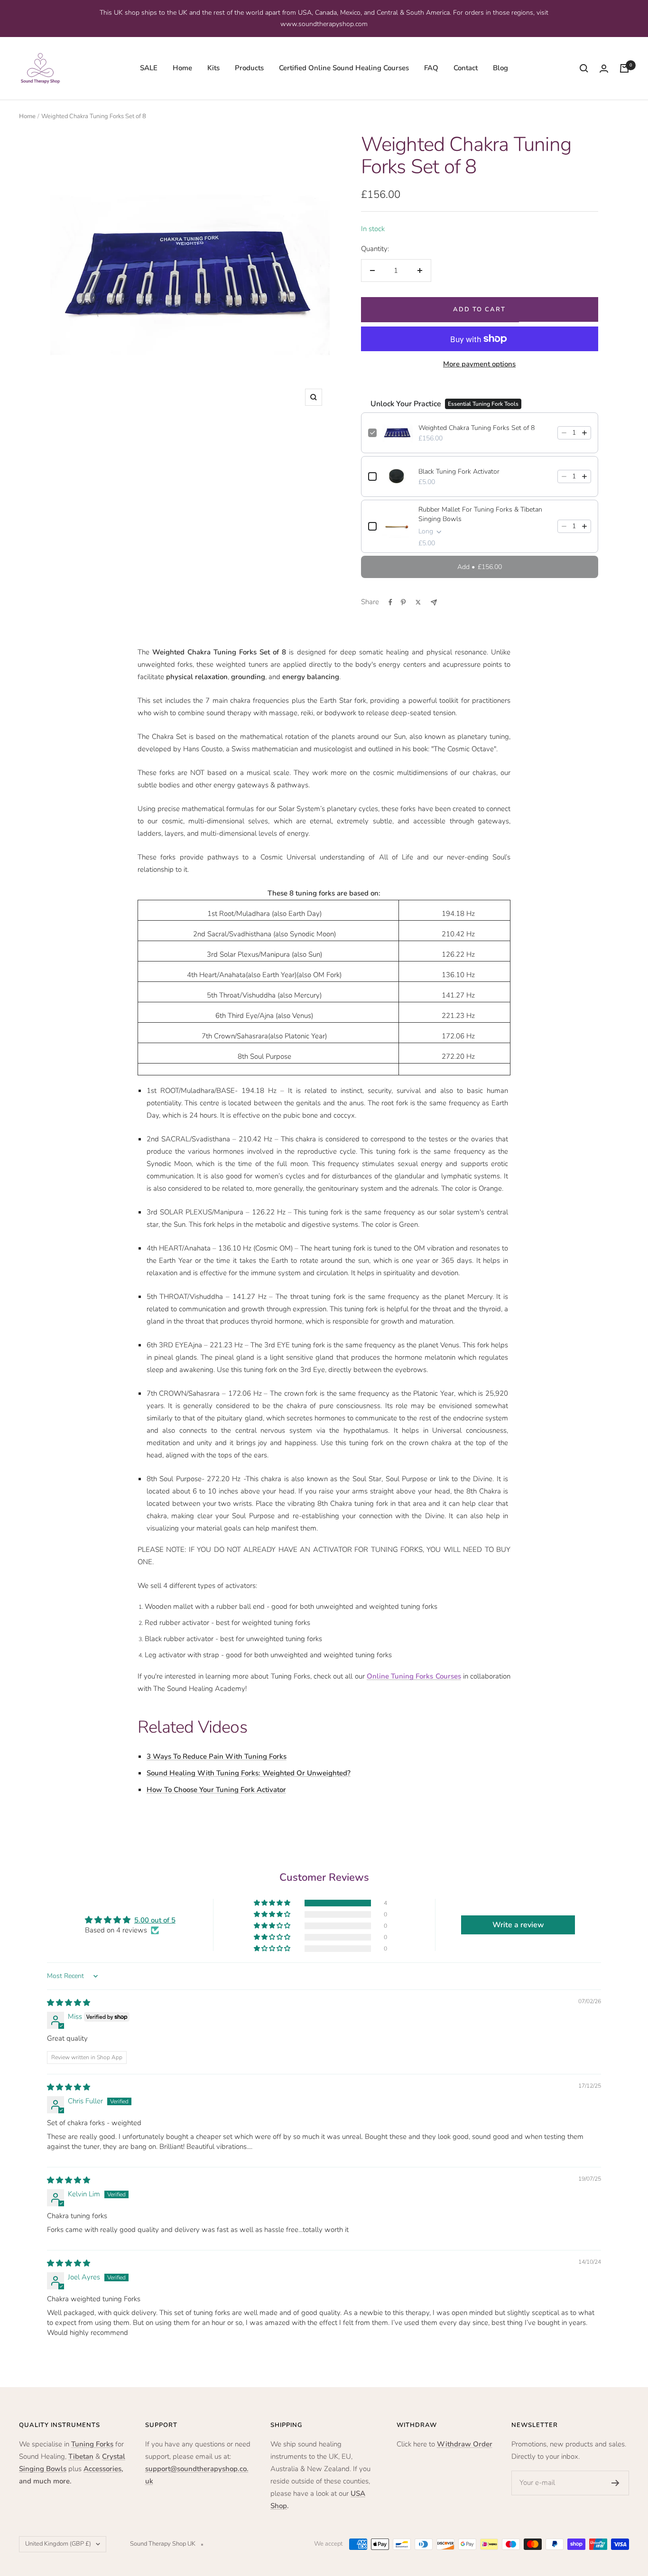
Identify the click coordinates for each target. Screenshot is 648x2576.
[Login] (604, 69)
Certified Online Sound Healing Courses (344, 68)
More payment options (479, 364)
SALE (149, 68)
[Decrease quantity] (564, 433)
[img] (69, 2003)
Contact (466, 68)
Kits (213, 68)
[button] (273, 1903)
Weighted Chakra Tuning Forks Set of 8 (477, 428)
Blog (500, 68)
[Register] (616, 2483)
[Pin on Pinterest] (403, 602)
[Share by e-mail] (434, 602)
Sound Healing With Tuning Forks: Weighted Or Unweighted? (249, 1773)
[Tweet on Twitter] (418, 602)
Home (182, 68)
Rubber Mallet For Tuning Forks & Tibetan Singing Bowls (480, 514)
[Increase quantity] (584, 433)
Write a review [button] (518, 1925)
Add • (480, 567)
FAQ (431, 68)
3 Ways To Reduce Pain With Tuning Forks (217, 1756)
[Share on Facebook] (390, 602)
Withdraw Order (465, 2444)
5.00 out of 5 (155, 1920)
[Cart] (624, 68)
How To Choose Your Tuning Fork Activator (216, 1790)
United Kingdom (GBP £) (58, 2544)
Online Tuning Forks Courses (414, 1676)
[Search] (584, 68)
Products (249, 68)
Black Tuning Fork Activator (459, 471)
